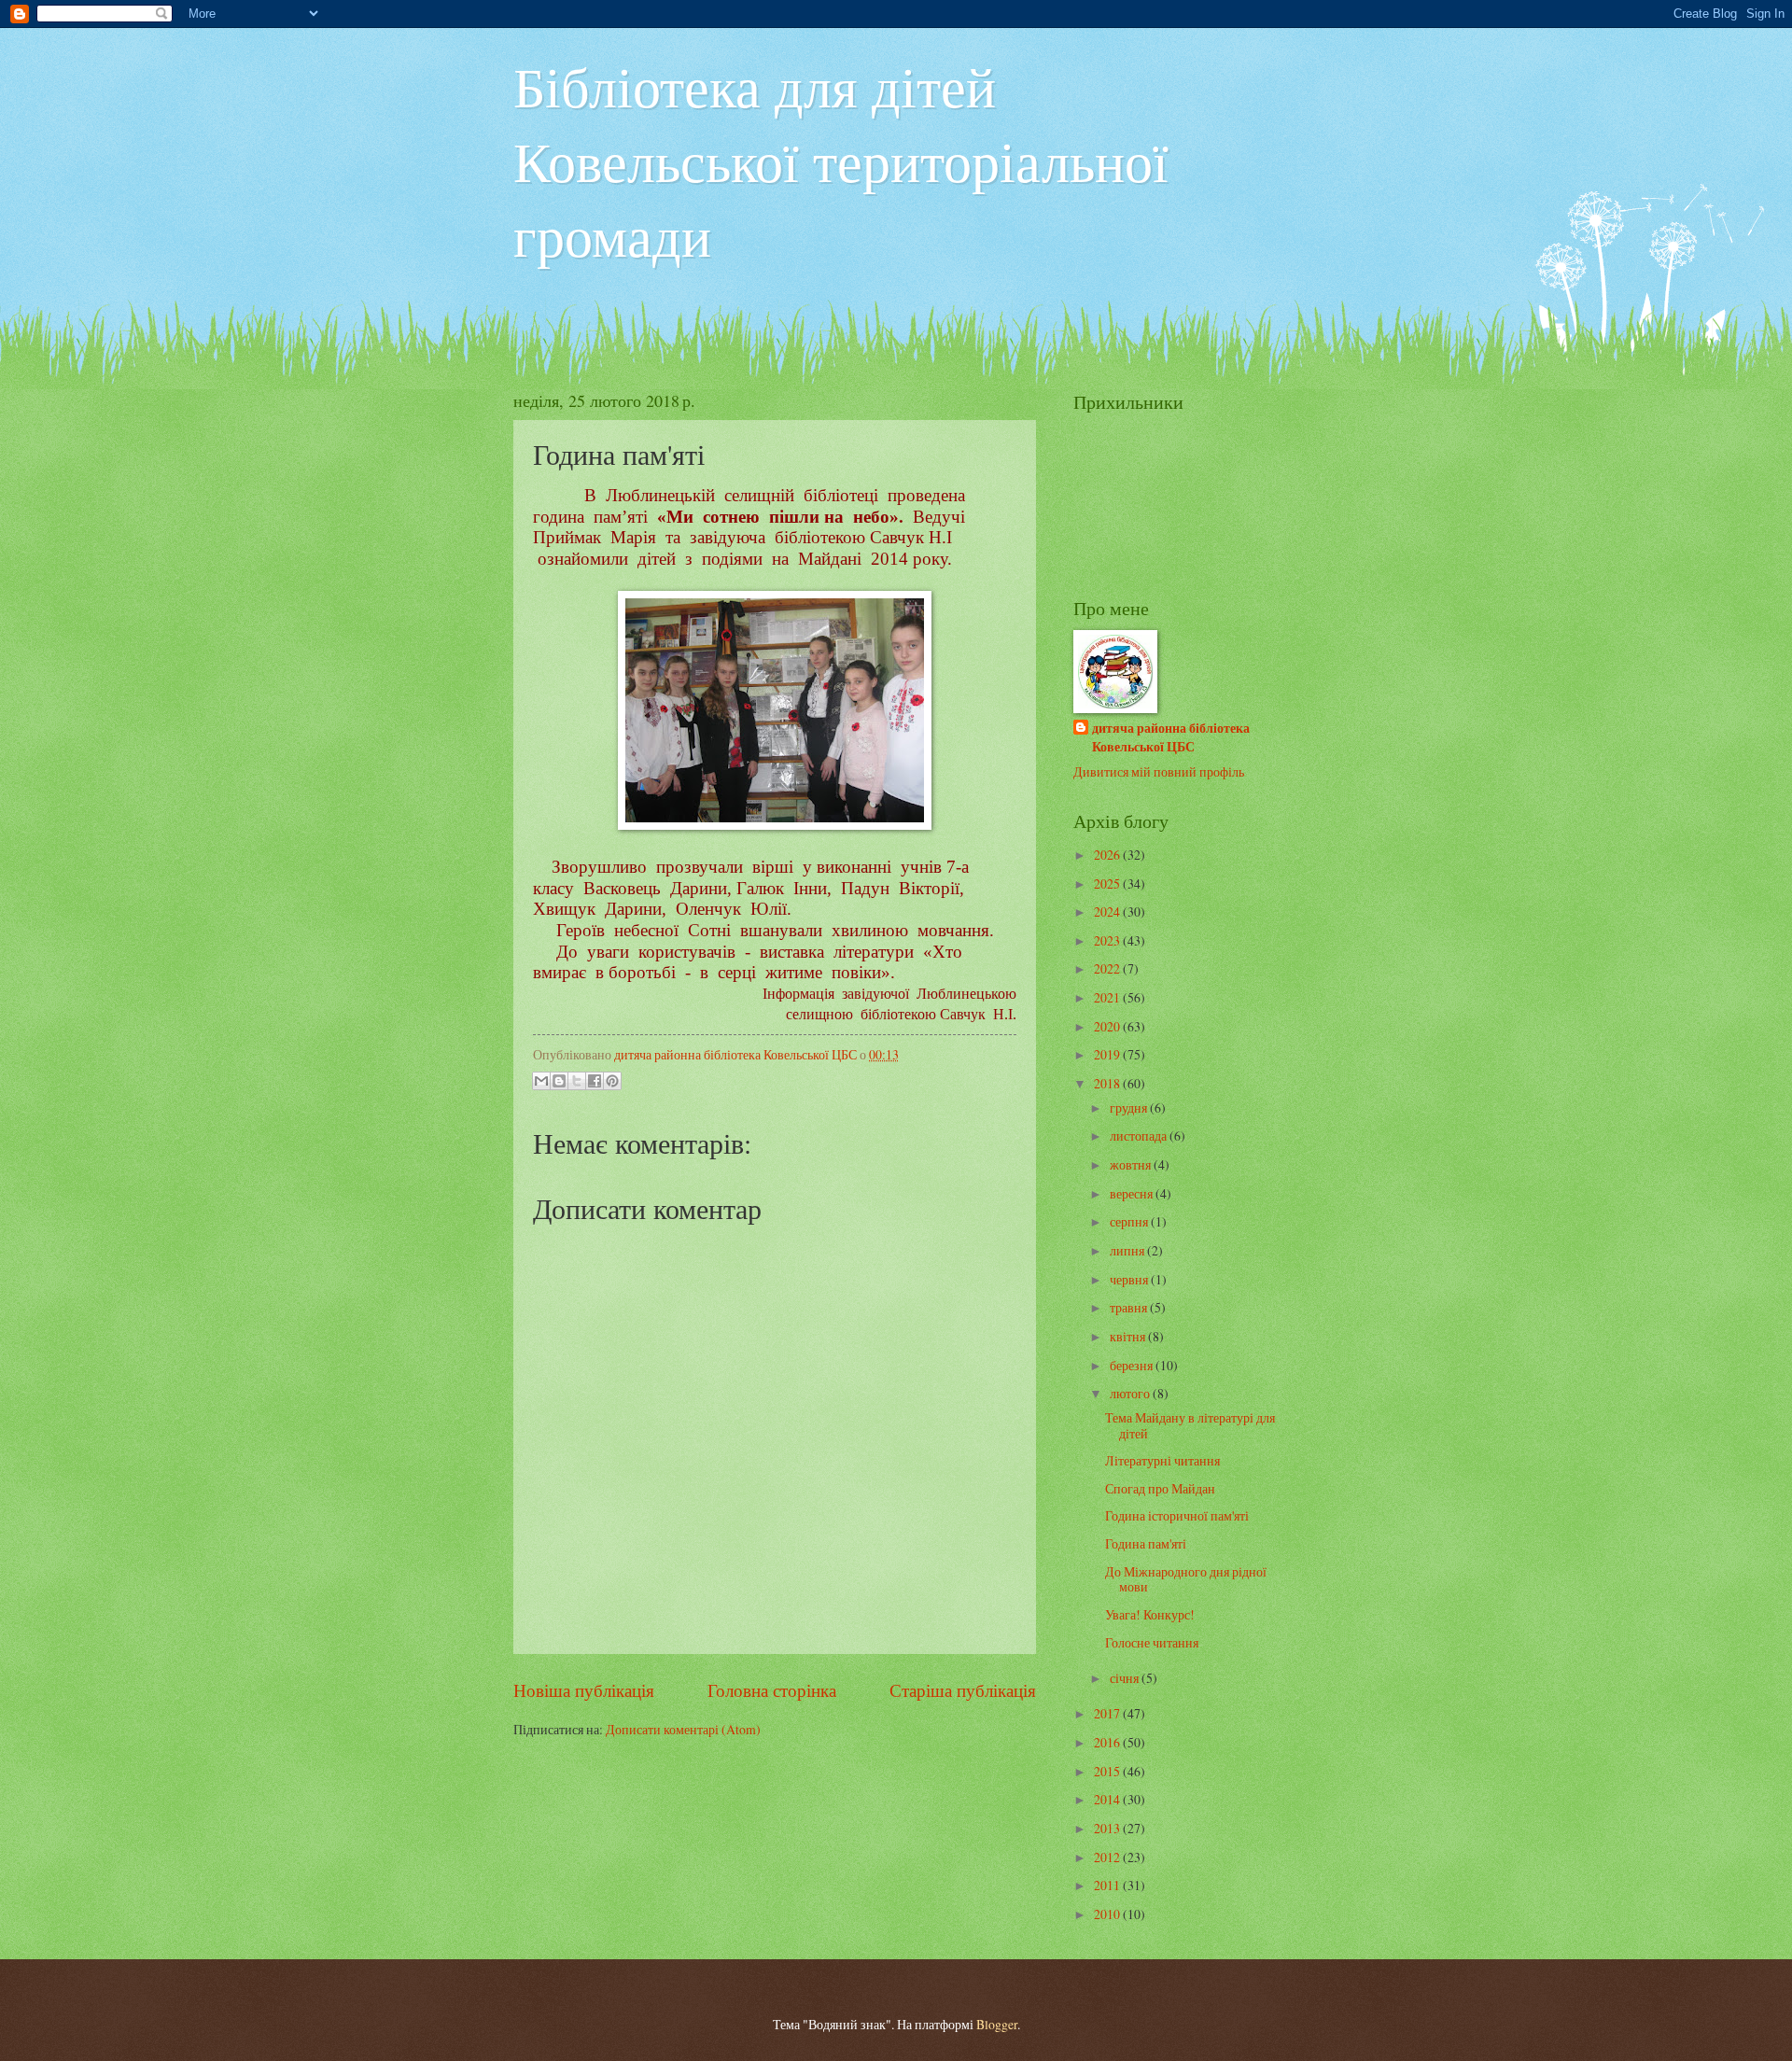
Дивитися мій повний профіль (1159, 771)
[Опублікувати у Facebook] (595, 1081)
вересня (1133, 1193)
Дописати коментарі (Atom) (683, 1729)
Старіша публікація (963, 1690)
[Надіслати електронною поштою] (541, 1081)
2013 (1108, 1828)
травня (1130, 1307)
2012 (1108, 1857)
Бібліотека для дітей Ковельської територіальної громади (841, 161)
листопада (1140, 1136)
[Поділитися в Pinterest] (612, 1081)
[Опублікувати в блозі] (559, 1081)
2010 (1108, 1914)
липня (1128, 1250)
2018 (1108, 1083)
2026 (1108, 855)
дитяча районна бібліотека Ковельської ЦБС (1171, 737)
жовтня (1132, 1164)
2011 (1108, 1885)
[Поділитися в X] (577, 1081)
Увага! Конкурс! (1150, 1614)
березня (1133, 1365)
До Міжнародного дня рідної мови (1186, 1579)
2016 (1108, 1742)
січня (1126, 1678)
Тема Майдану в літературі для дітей (1190, 1425)
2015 (1108, 1771)
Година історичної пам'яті (1177, 1515)
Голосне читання (1152, 1642)
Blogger (997, 2024)
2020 (1108, 1026)
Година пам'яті (1146, 1543)
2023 (1108, 940)
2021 (1108, 997)
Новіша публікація (584, 1690)
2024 (1108, 911)
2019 (1108, 1054)
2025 (1108, 883)
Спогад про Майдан (1160, 1488)
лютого (1131, 1393)
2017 (1108, 1713)
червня (1130, 1279)
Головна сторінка (772, 1690)
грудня (1130, 1108)
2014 (1108, 1799)
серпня (1130, 1221)
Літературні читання (1162, 1460)
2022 (1108, 968)
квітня (1129, 1336)
